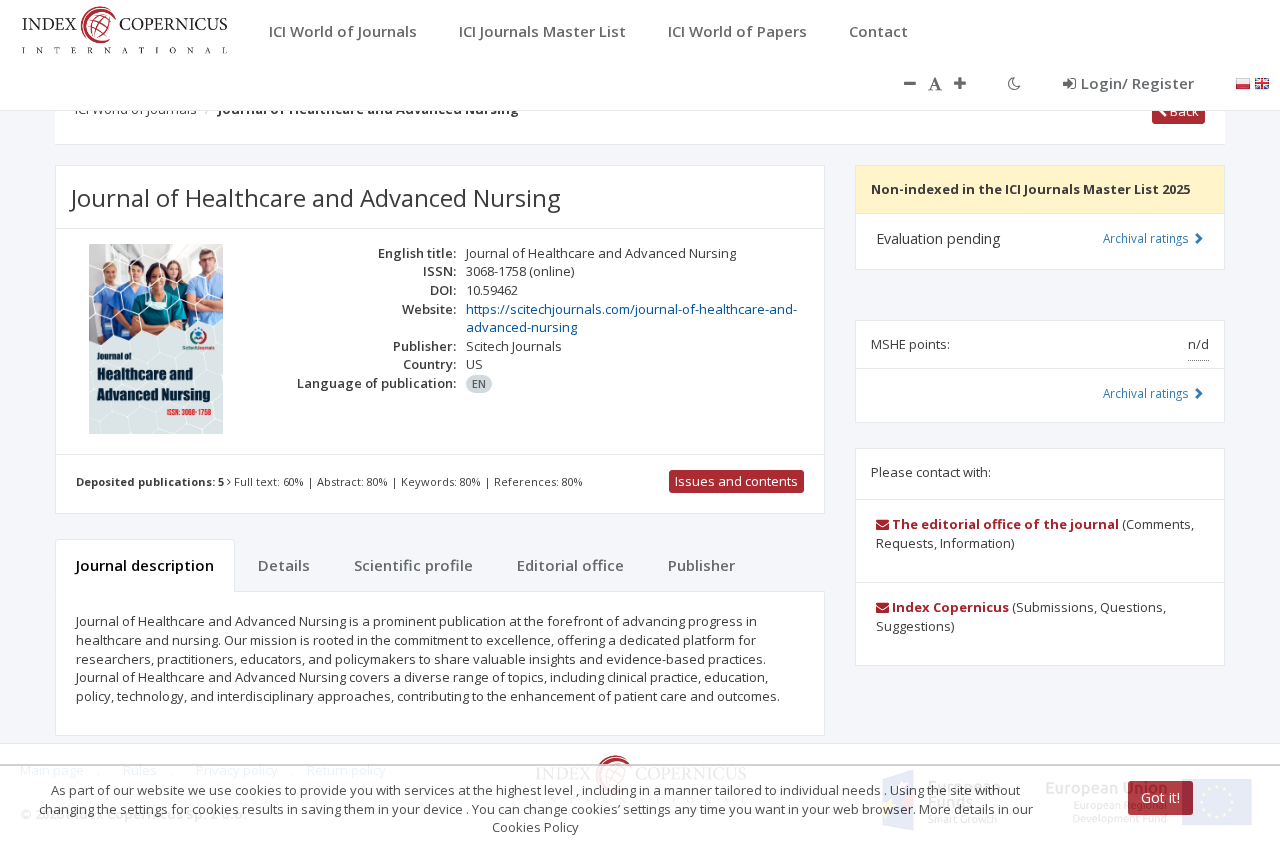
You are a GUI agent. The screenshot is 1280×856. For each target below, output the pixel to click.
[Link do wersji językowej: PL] (1243, 82)
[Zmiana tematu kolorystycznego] (1014, 83)
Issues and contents (736, 481)
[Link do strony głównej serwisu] (124, 28)
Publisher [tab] (701, 565)
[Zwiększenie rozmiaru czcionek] (970, 83)
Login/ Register (1137, 83)
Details (284, 565)
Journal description (145, 565)
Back (1183, 111)
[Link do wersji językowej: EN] (1262, 82)
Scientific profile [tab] (413, 565)
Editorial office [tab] (570, 565)
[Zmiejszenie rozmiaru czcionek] (900, 83)
